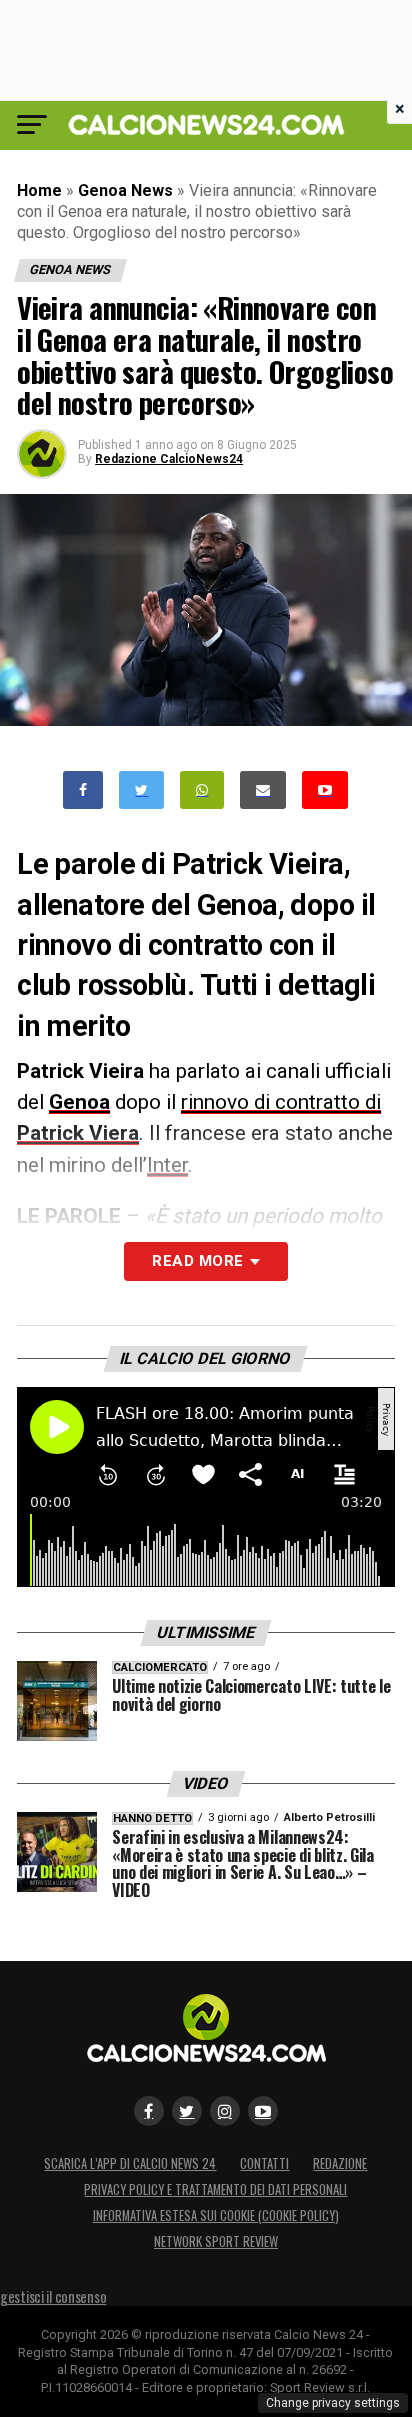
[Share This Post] (202, 790)
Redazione (340, 2163)
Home (39, 190)
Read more (197, 1261)
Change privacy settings (333, 2403)
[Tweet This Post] (141, 790)
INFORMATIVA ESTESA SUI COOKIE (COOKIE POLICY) (216, 2215)
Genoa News (125, 190)
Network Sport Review (216, 2241)
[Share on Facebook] (83, 790)
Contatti (264, 2163)
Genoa (79, 1102)
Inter (167, 1165)
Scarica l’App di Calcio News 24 (130, 2163)
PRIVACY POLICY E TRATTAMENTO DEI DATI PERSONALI (215, 2189)
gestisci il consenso (53, 2296)
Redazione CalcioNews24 (169, 459)
